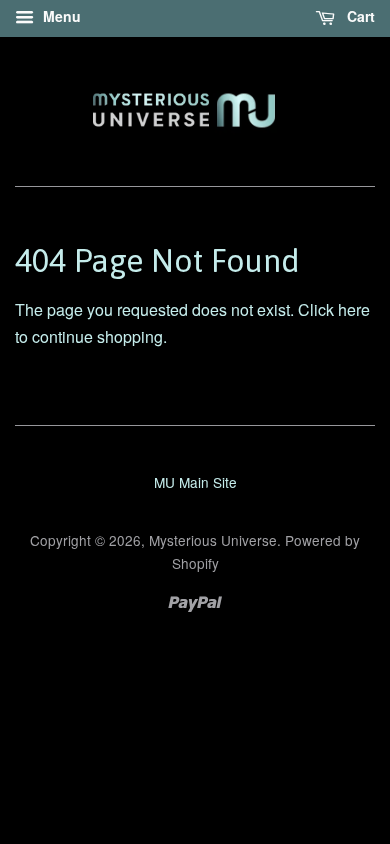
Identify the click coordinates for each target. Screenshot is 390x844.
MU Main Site (195, 482)
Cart (359, 16)
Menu (60, 16)
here (354, 309)
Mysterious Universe (213, 540)
